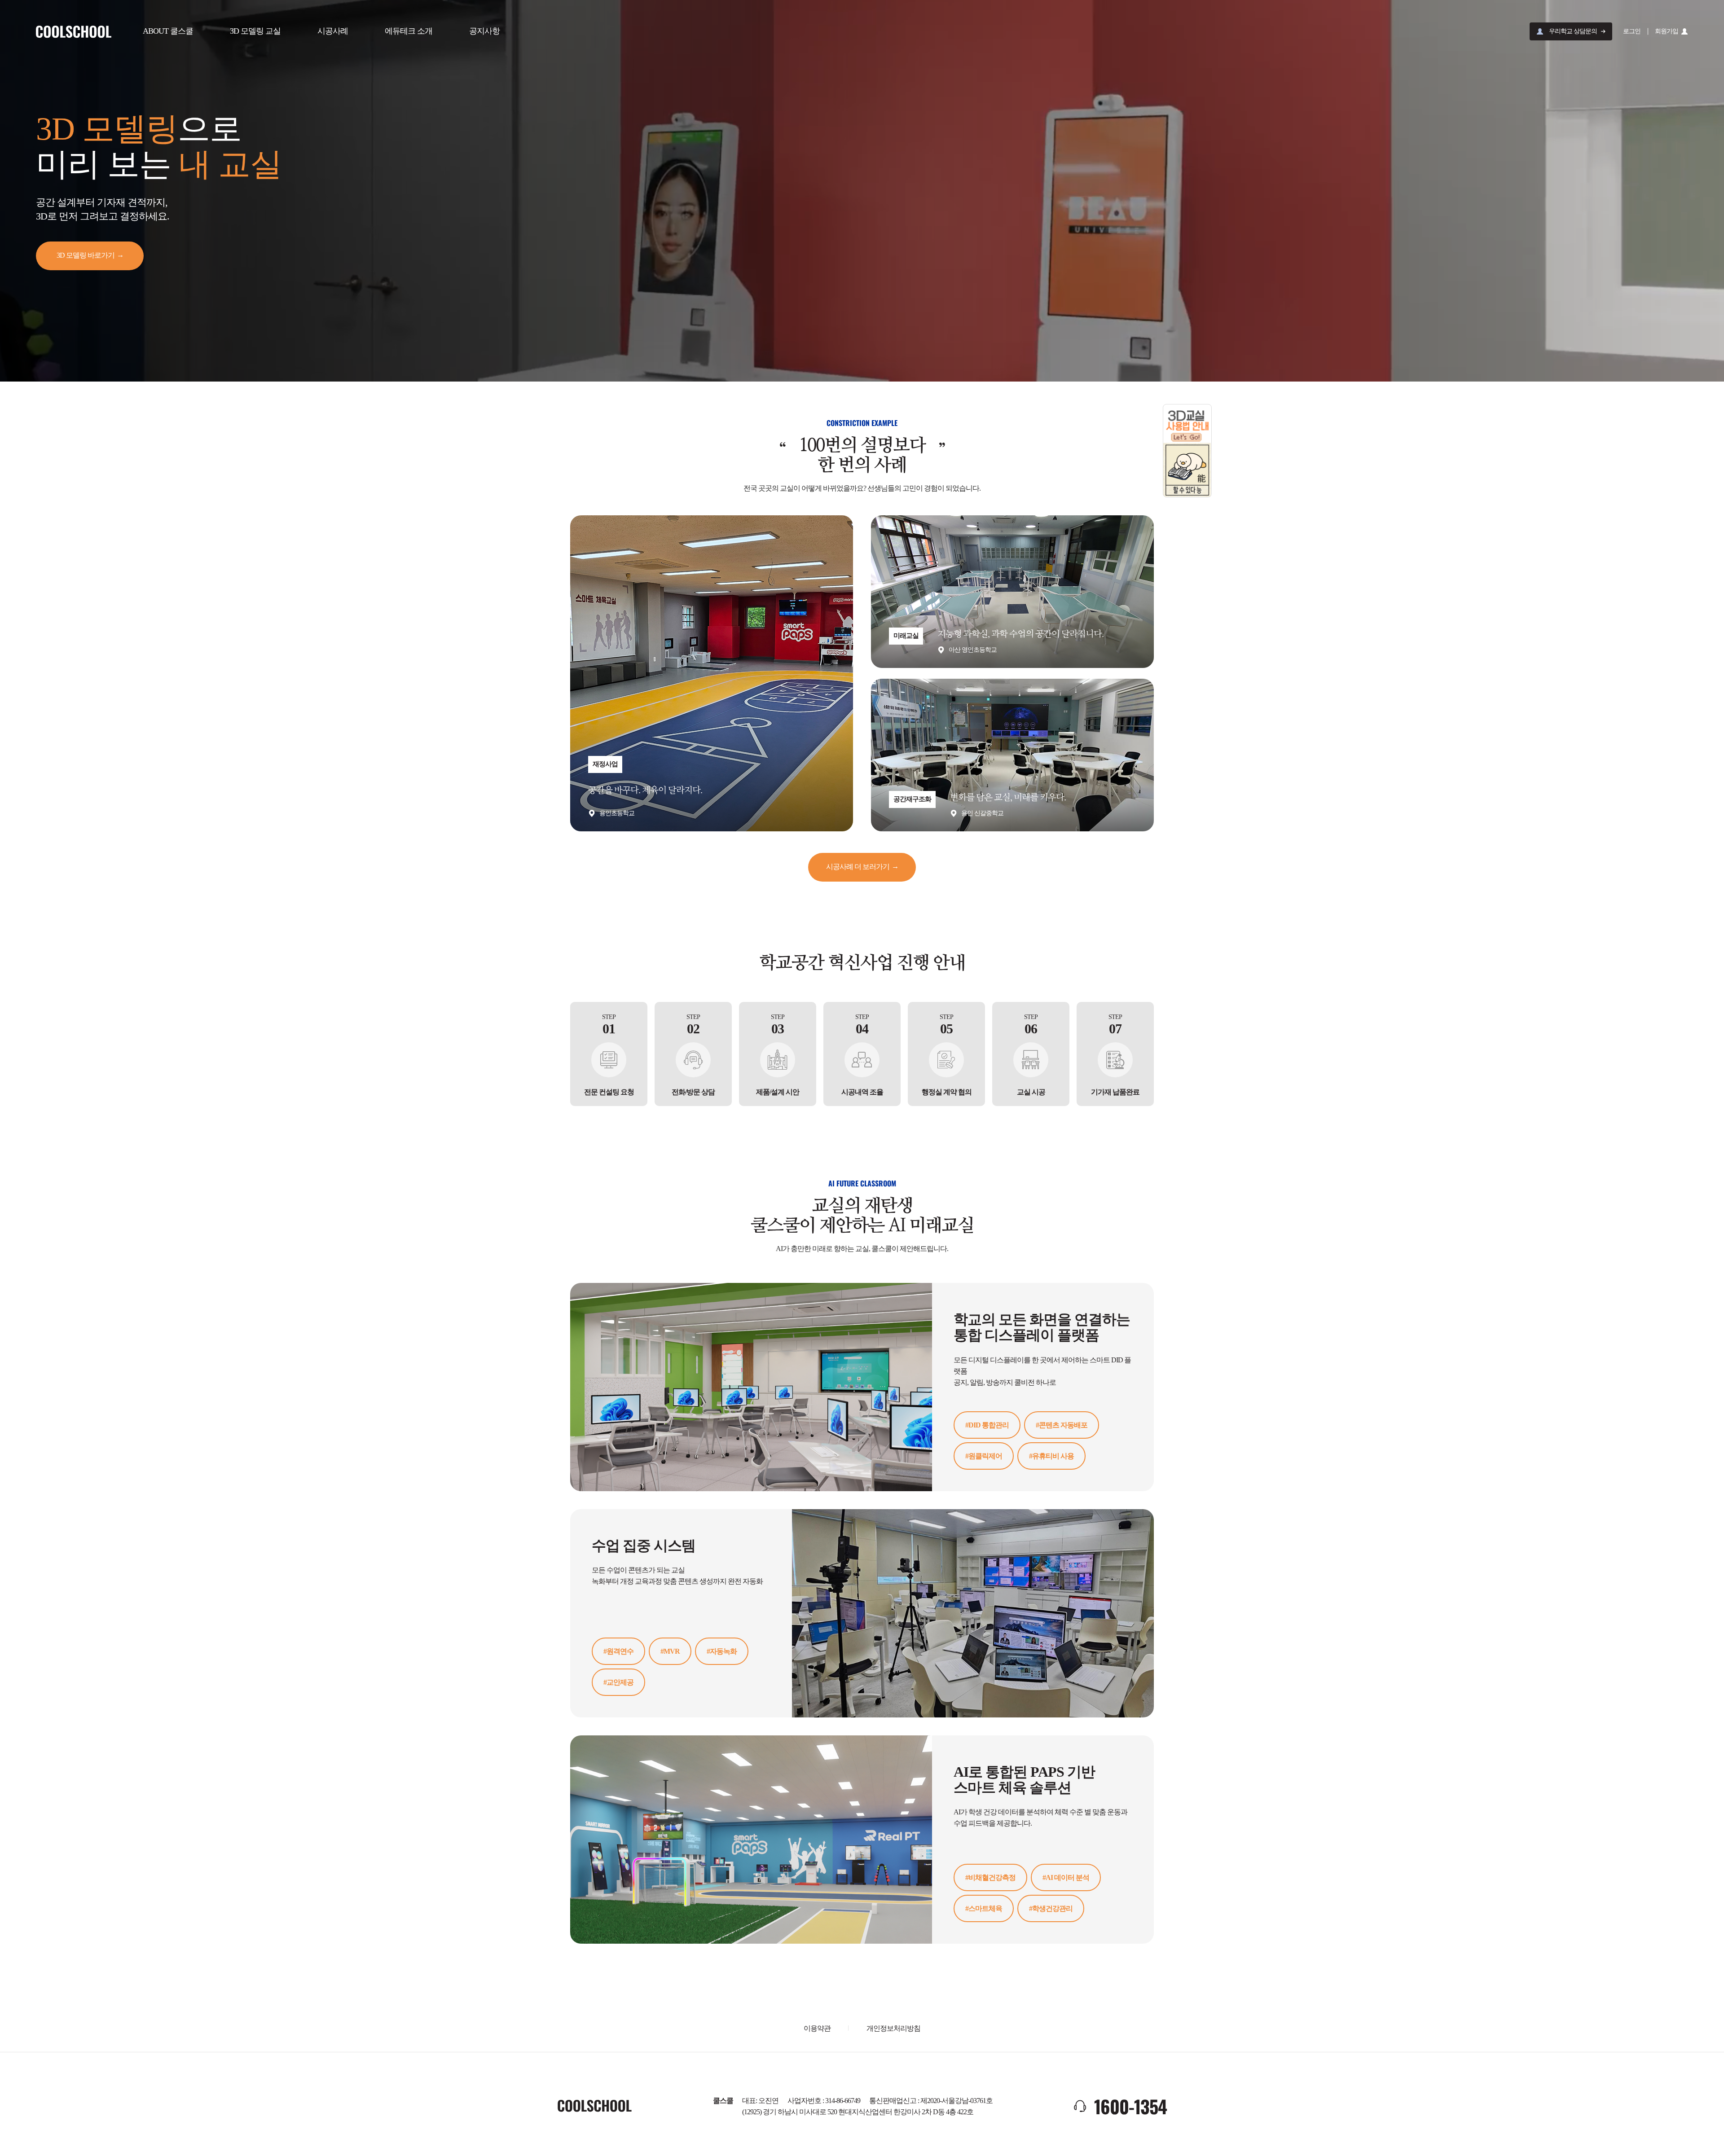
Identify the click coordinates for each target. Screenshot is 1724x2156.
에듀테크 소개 (409, 31)
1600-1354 (1130, 2106)
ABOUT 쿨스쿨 (168, 31)
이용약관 (817, 2028)
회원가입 (1667, 31)
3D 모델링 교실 (255, 31)
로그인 (1632, 31)
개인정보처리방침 (893, 2028)
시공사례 (333, 31)
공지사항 (484, 31)
